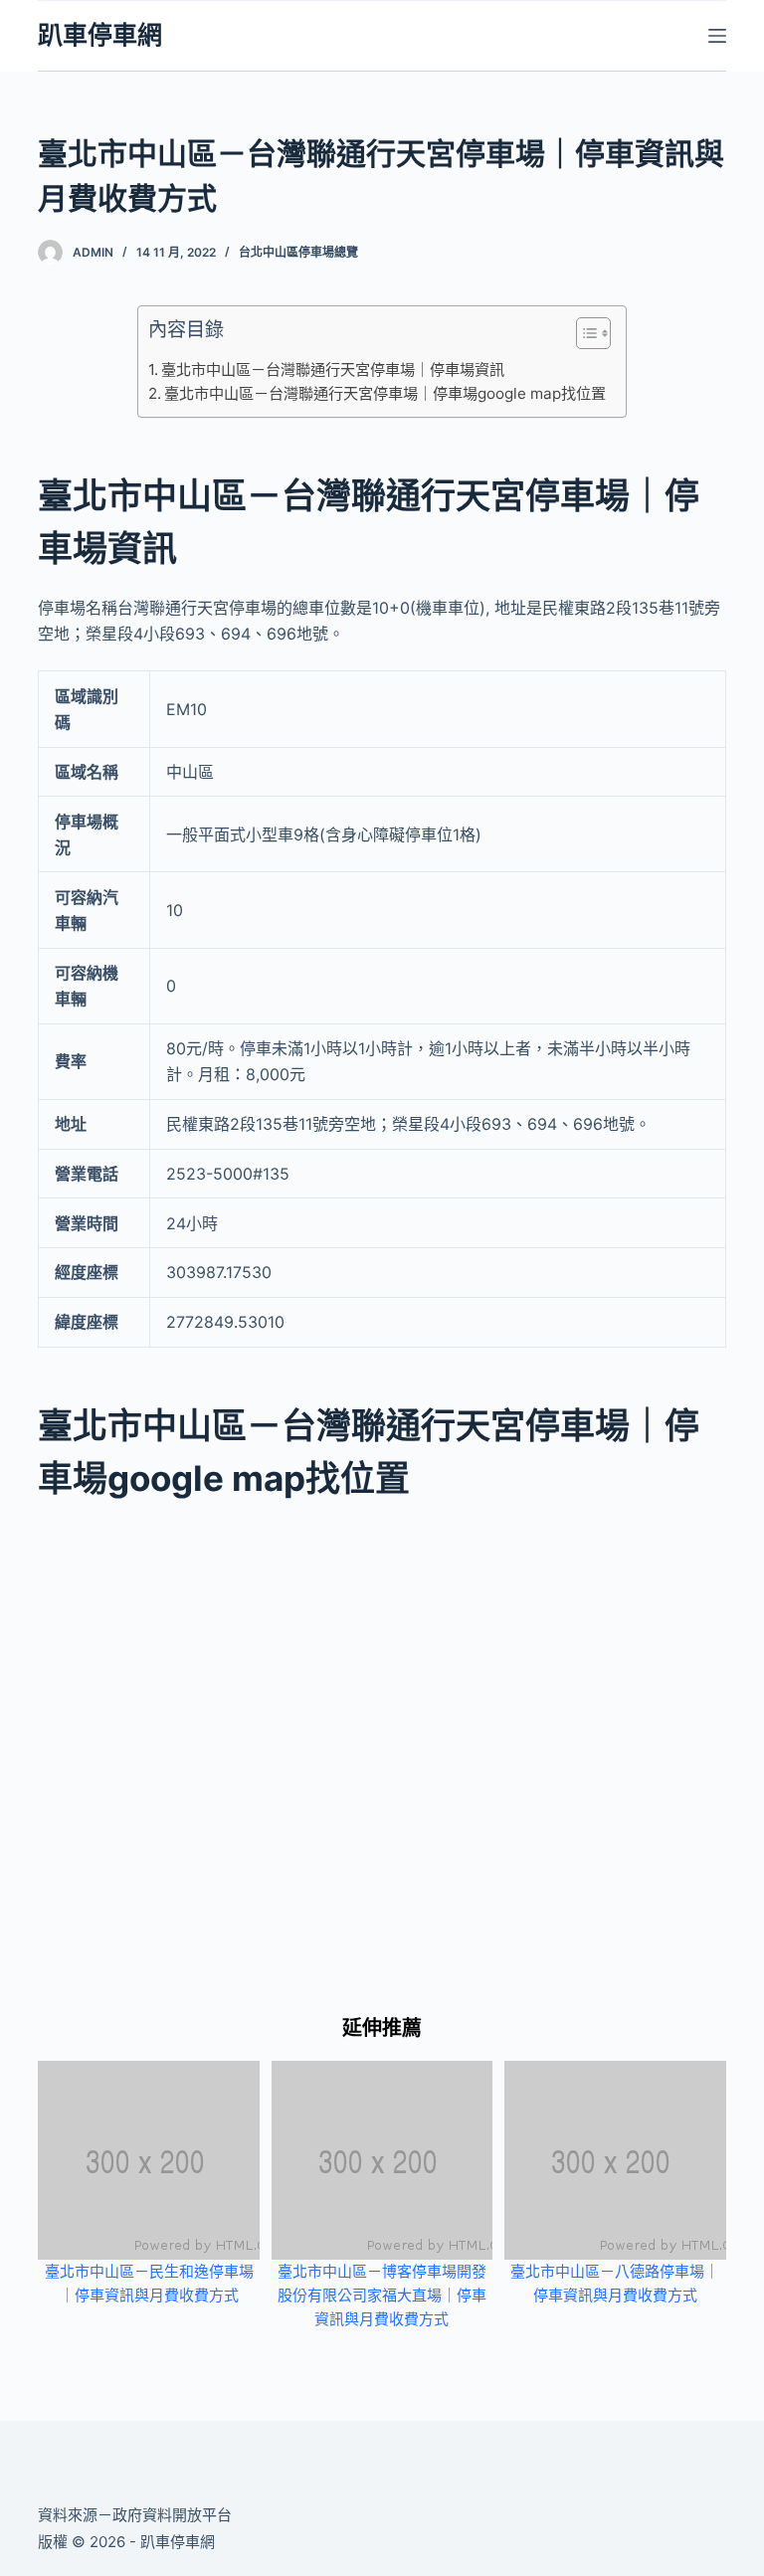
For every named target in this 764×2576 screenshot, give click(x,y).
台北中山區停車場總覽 (298, 252)
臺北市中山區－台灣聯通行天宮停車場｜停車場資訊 (333, 369)
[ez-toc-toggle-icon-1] (583, 337)
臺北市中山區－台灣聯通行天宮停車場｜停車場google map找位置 (385, 393)
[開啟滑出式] (717, 36)
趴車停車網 (100, 35)
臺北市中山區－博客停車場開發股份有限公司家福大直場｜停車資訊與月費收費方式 (382, 2295)
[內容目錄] (593, 333)
